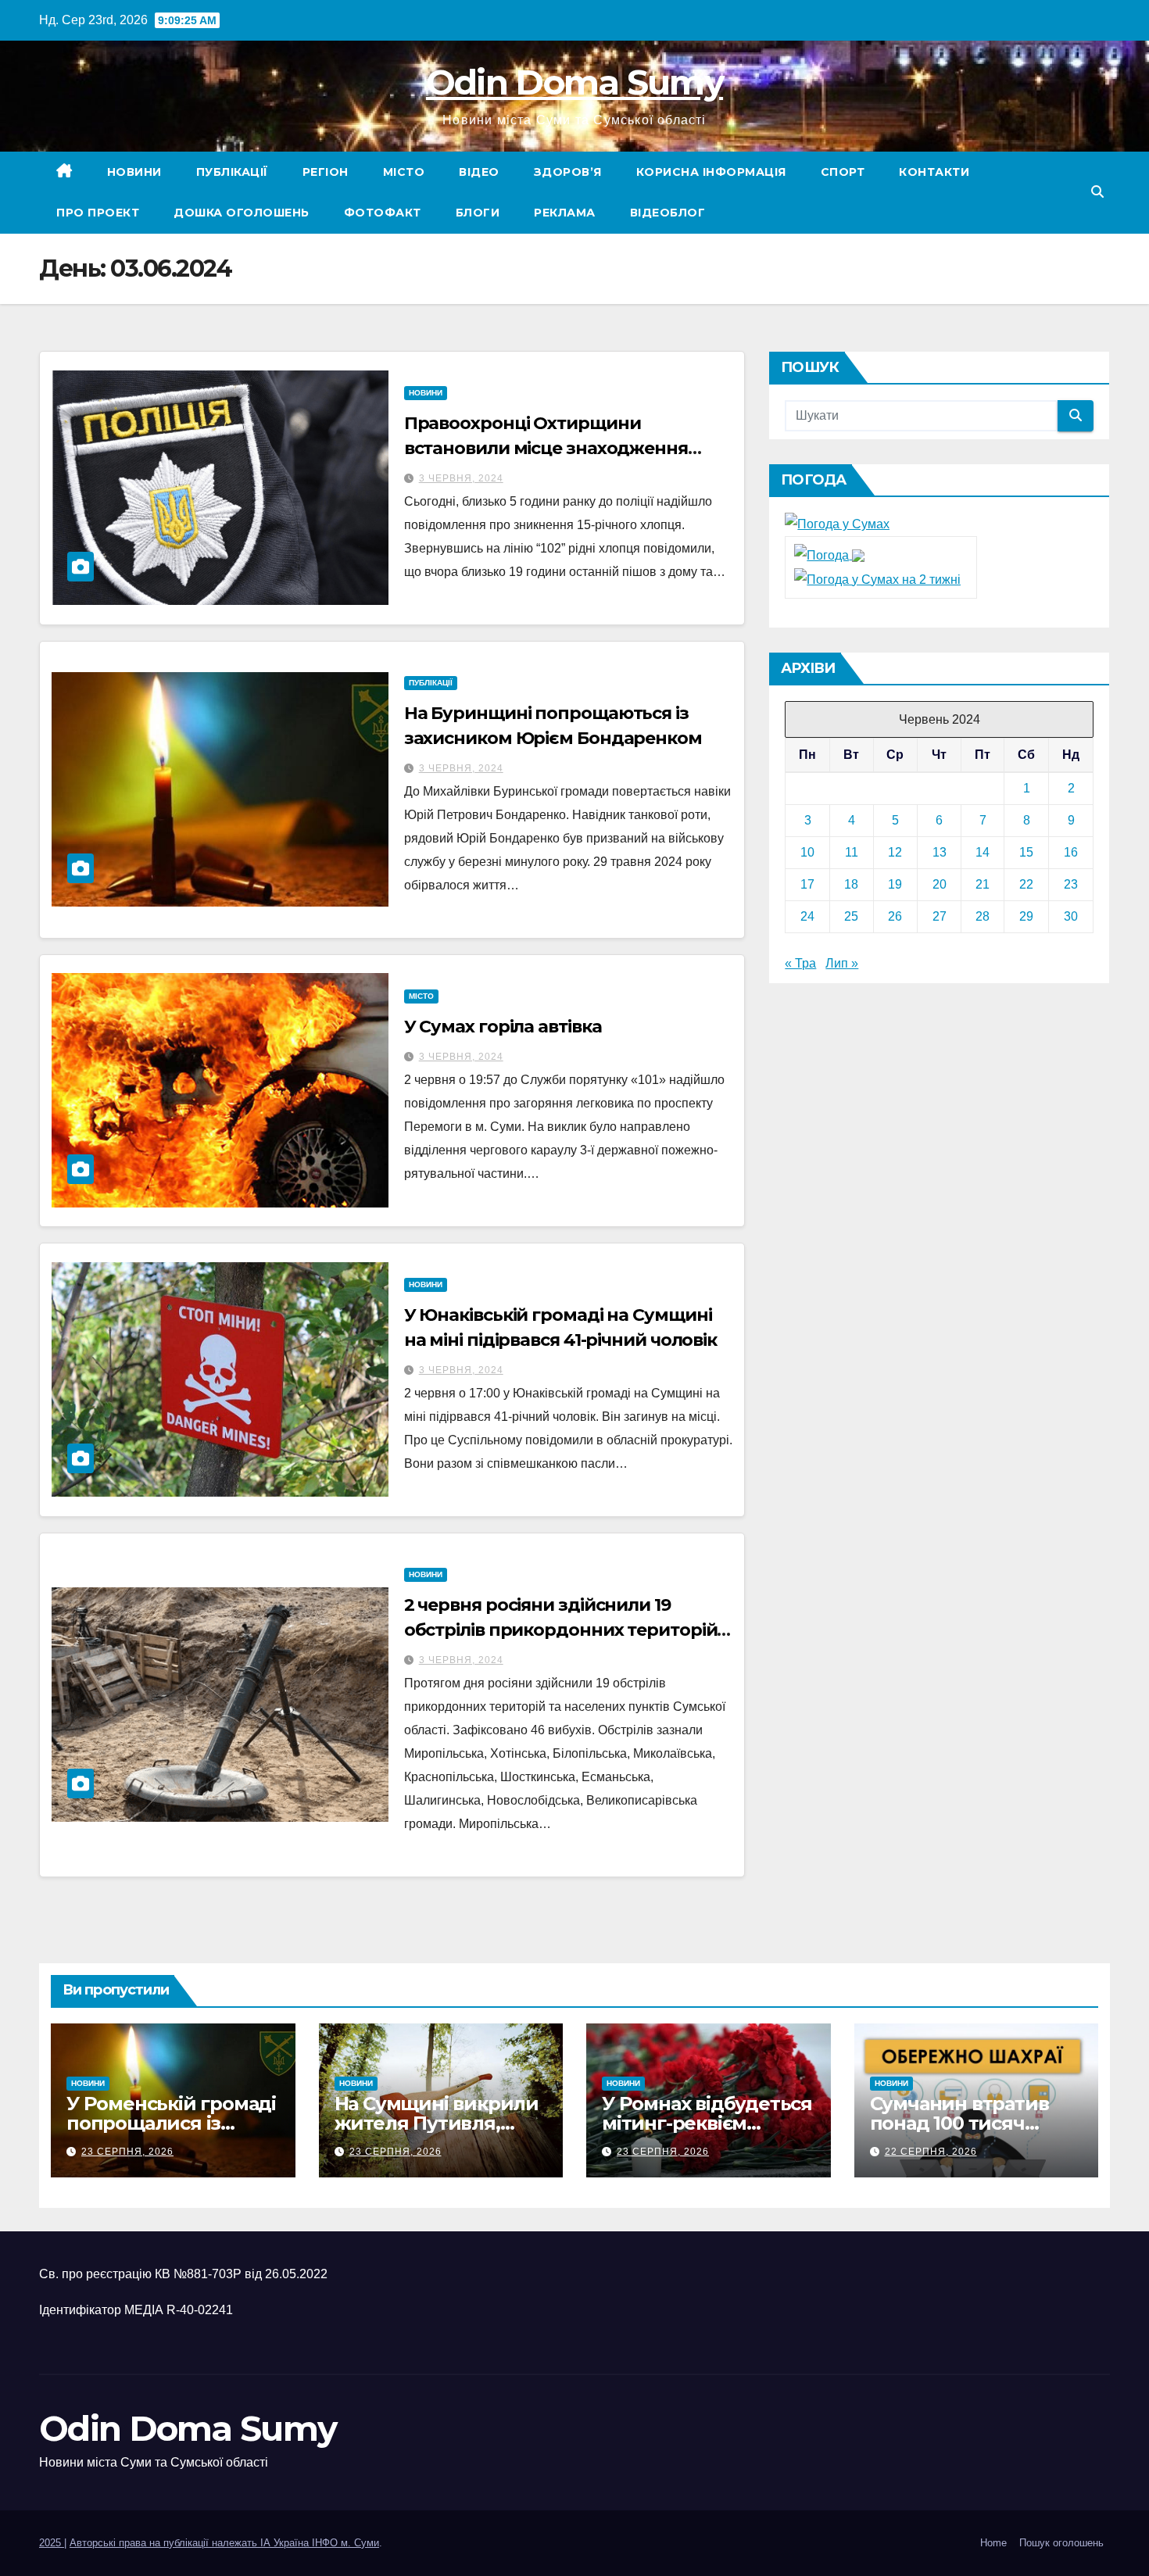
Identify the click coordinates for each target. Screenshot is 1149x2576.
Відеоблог (668, 213)
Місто (404, 172)
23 (1071, 884)
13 (940, 852)
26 (895, 916)
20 (940, 884)
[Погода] (829, 555)
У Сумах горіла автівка (503, 1027)
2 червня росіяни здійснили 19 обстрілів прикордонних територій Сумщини (561, 1630)
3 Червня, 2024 (461, 478)
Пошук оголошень (1061, 2543)
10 (807, 852)
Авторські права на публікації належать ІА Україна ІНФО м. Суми (224, 2543)
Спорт (843, 172)
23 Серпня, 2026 (127, 2152)
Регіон (326, 172)
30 (1071, 916)
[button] (1097, 192)
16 (1071, 852)
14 (983, 852)
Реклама (565, 213)
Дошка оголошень (242, 213)
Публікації (232, 172)
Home (993, 2543)
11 (852, 852)
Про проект (98, 213)
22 (1026, 884)
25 (851, 916)
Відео (479, 172)
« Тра (800, 963)
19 (895, 884)
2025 (52, 2543)
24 (807, 916)
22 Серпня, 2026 (931, 2152)
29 (1026, 916)
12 (895, 852)
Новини (134, 172)
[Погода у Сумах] (837, 524)
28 (983, 916)
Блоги (478, 213)
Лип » (842, 963)
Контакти (934, 172)
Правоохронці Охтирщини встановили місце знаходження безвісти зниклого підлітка (546, 448)
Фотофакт (383, 213)
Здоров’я (568, 172)
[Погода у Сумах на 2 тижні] (877, 579)
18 (851, 884)
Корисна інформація (711, 172)
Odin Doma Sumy (574, 82)
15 (1026, 852)
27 (940, 916)
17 (807, 884)
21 (983, 884)
